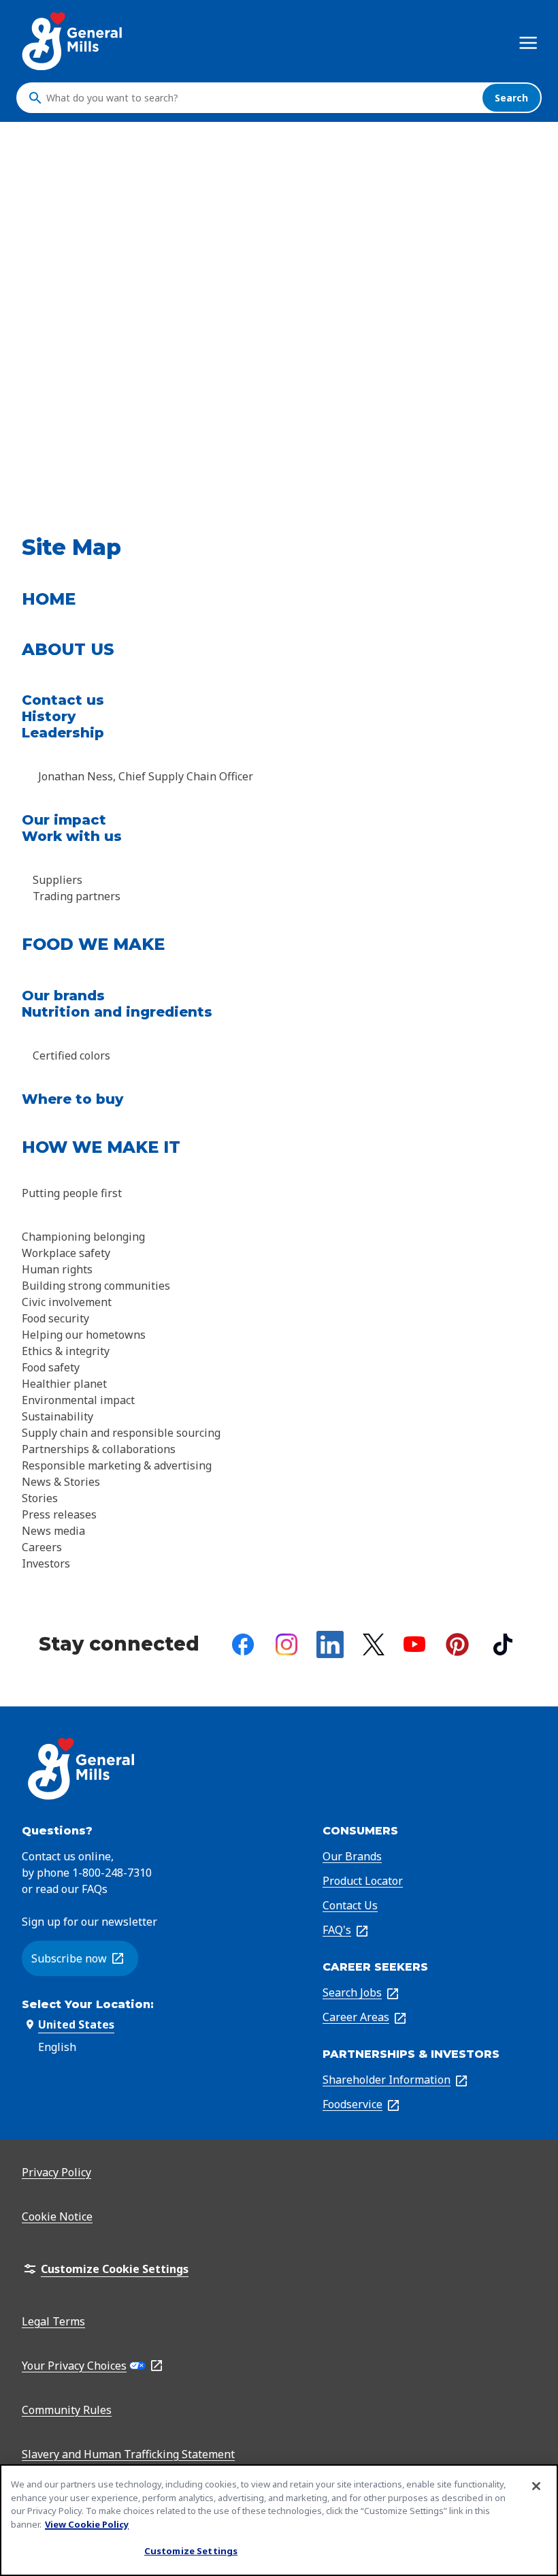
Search (511, 98)
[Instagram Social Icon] (286, 1644)
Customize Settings (191, 2551)
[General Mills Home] (73, 41)
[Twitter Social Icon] (374, 1644)
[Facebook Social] (243, 1644)
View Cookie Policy (87, 2524)
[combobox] (261, 98)
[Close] (536, 2486)
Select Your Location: (88, 2004)
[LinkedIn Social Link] (330, 1644)
